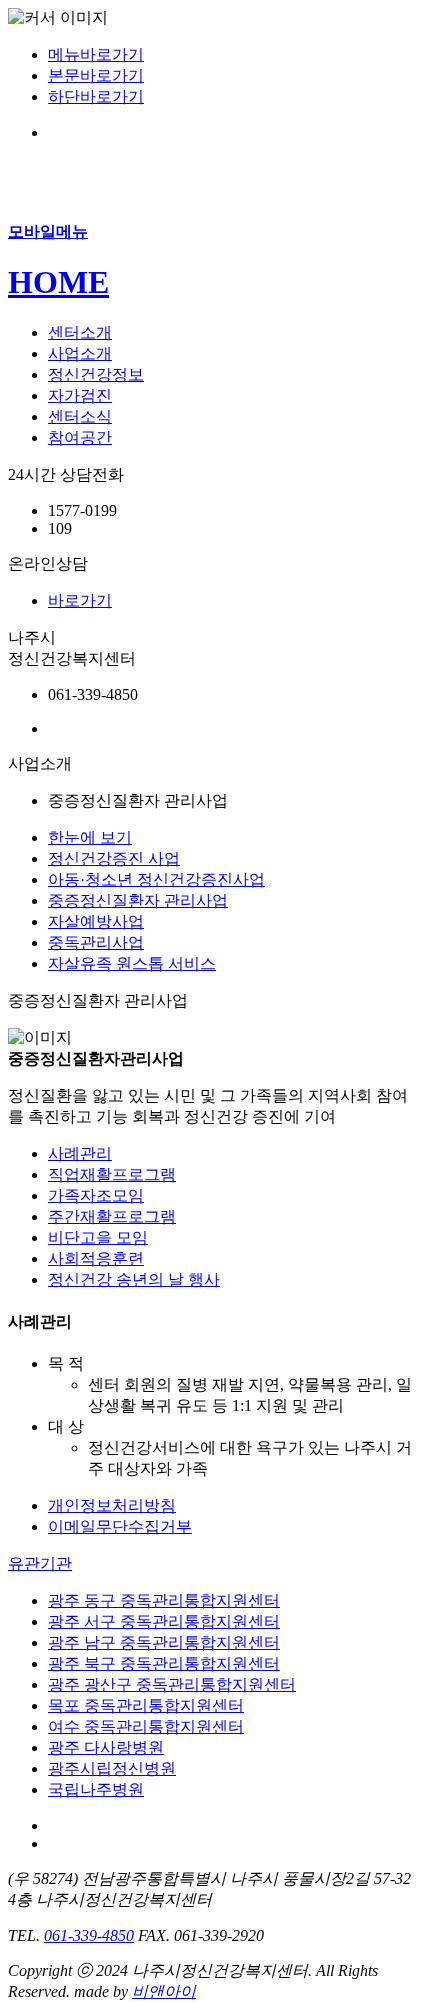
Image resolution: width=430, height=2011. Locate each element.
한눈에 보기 (90, 837)
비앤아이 (164, 1991)
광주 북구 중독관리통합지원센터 (164, 1663)
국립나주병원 (96, 1789)
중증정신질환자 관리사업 (138, 900)
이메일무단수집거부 (120, 1526)
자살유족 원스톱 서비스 (132, 963)
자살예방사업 (96, 921)
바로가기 (80, 600)
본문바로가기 (96, 75)
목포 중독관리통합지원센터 (146, 1705)
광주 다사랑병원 (106, 1747)
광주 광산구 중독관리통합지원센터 (172, 1684)
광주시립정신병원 (112, 1768)
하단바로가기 (96, 96)
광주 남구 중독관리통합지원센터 (164, 1642)
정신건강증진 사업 (114, 858)
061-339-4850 (89, 1935)
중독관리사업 (96, 942)
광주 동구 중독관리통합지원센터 (164, 1600)
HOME (58, 282)
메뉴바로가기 (96, 54)
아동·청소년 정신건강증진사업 (156, 879)
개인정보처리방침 (112, 1505)
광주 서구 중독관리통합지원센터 (164, 1621)
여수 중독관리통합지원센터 (146, 1726)
